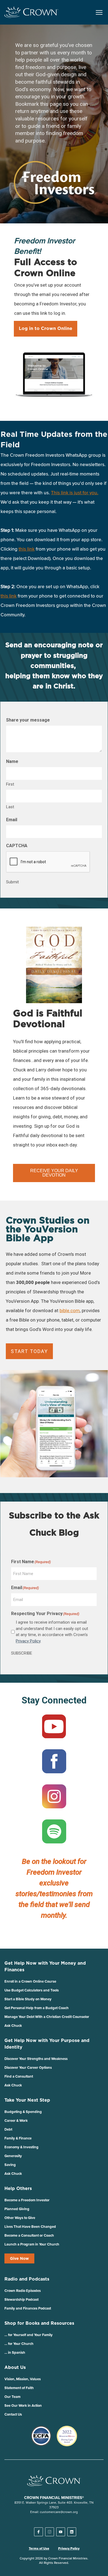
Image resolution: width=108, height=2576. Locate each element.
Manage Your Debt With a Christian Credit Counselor (47, 2017)
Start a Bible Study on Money (28, 1999)
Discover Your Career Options (28, 2068)
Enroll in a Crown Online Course (30, 1981)
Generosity (13, 2156)
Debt (8, 2129)
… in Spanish (15, 2352)
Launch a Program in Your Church (32, 2244)
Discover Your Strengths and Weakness (36, 2059)
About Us (15, 2367)
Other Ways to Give (20, 2218)
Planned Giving (17, 2209)
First (10, 784)
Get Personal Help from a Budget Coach (37, 2008)
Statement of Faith (19, 2388)
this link (9, 596)
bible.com (70, 1311)
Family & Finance (18, 2138)
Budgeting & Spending (23, 2112)
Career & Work (16, 2121)
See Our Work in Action (23, 2405)
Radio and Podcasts (27, 2279)
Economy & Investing (21, 2147)
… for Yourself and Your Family (29, 2335)
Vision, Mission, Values (23, 2379)
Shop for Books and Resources (39, 2323)
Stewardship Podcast (21, 2299)
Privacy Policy (28, 1641)
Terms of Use (39, 2548)
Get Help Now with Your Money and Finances (45, 1966)
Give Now (19, 2258)
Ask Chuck (13, 2026)
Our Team (12, 2397)
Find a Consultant (19, 2076)
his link (27, 549)
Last (10, 807)
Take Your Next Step (27, 2100)
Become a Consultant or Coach (29, 2235)
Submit (12, 882)
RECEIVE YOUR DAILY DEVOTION (54, 1173)
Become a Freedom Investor (27, 2200)
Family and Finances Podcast (28, 2308)
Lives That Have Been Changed (30, 2227)
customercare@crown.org (59, 2512)
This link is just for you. (75, 493)
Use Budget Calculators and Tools (32, 1990)
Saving (10, 2165)
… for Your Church (19, 2344)
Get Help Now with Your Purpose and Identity (47, 2044)
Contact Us (13, 2414)
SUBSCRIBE (22, 1653)
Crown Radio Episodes (23, 2291)
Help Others (18, 2188)
